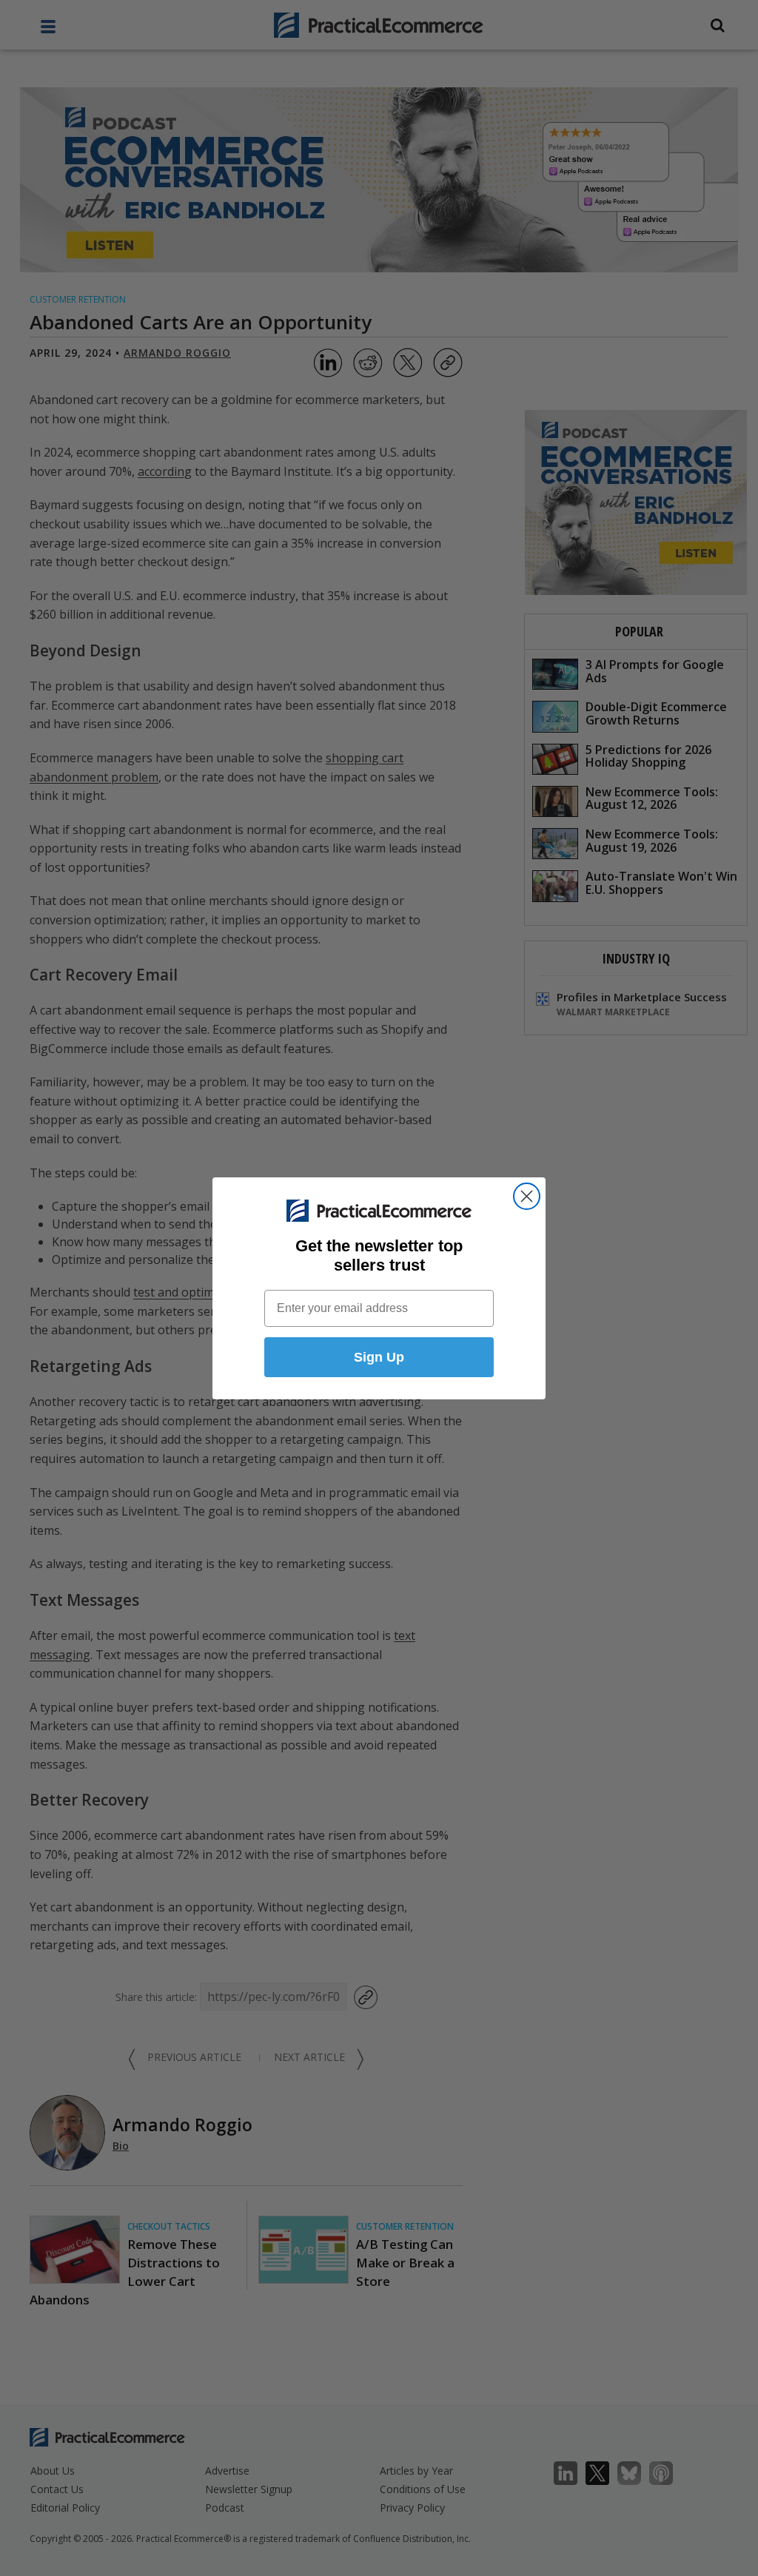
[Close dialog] (527, 1196)
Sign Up (379, 1357)
